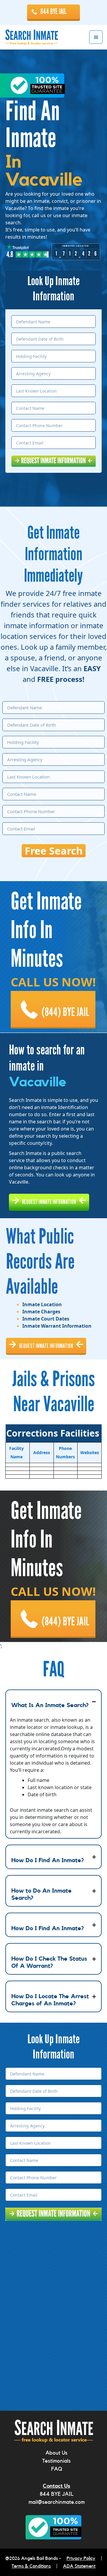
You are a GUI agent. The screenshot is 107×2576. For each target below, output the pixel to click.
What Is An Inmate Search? (50, 1705)
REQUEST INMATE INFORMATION (49, 1202)
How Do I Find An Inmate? (48, 1860)
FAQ (57, 2469)
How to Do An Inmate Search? (41, 1894)
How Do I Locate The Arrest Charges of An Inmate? (50, 2000)
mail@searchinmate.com (57, 2502)
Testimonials (56, 2461)
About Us (56, 2453)
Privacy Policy (81, 2558)
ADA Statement (79, 2566)
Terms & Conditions (31, 2566)
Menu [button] (96, 37)
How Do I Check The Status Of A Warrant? (49, 1962)
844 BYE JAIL (53, 12)
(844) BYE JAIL (66, 1012)
